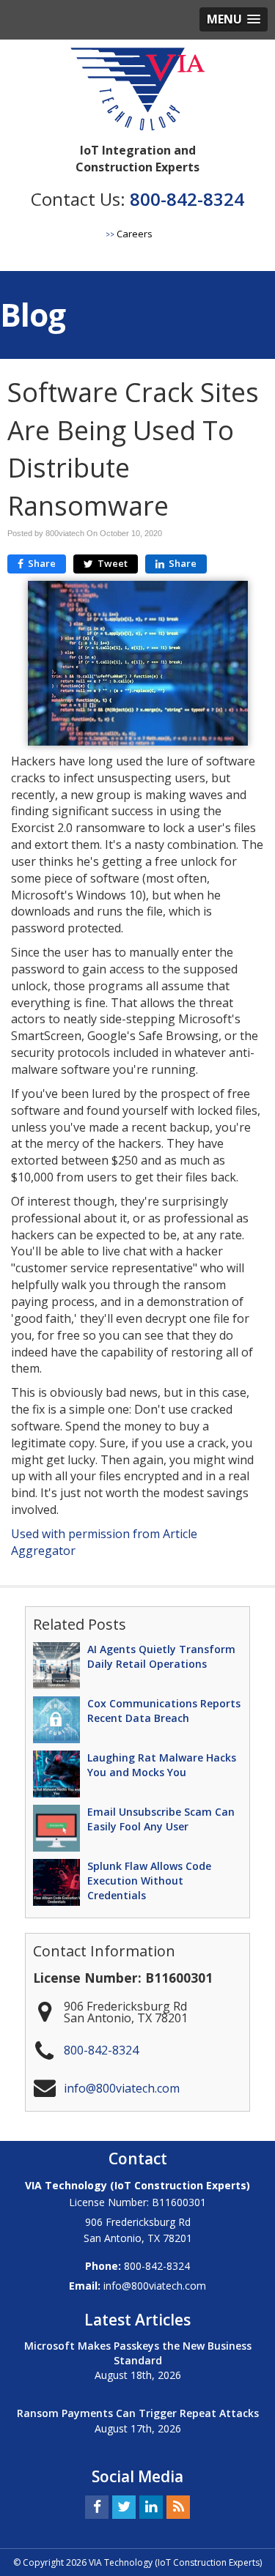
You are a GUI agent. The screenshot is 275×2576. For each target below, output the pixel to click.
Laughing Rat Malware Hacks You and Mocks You (162, 1765)
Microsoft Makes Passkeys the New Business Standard (138, 2353)
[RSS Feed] (178, 2506)
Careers (135, 234)
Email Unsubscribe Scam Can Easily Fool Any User (161, 1819)
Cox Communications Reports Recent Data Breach (164, 1711)
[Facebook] (97, 2506)
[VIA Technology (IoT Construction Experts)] (137, 92)
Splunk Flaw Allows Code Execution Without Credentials (149, 1881)
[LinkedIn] (151, 2506)
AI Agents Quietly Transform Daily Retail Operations (161, 1656)
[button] (234, 19)
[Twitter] (124, 2506)
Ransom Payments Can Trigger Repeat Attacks (138, 2413)
